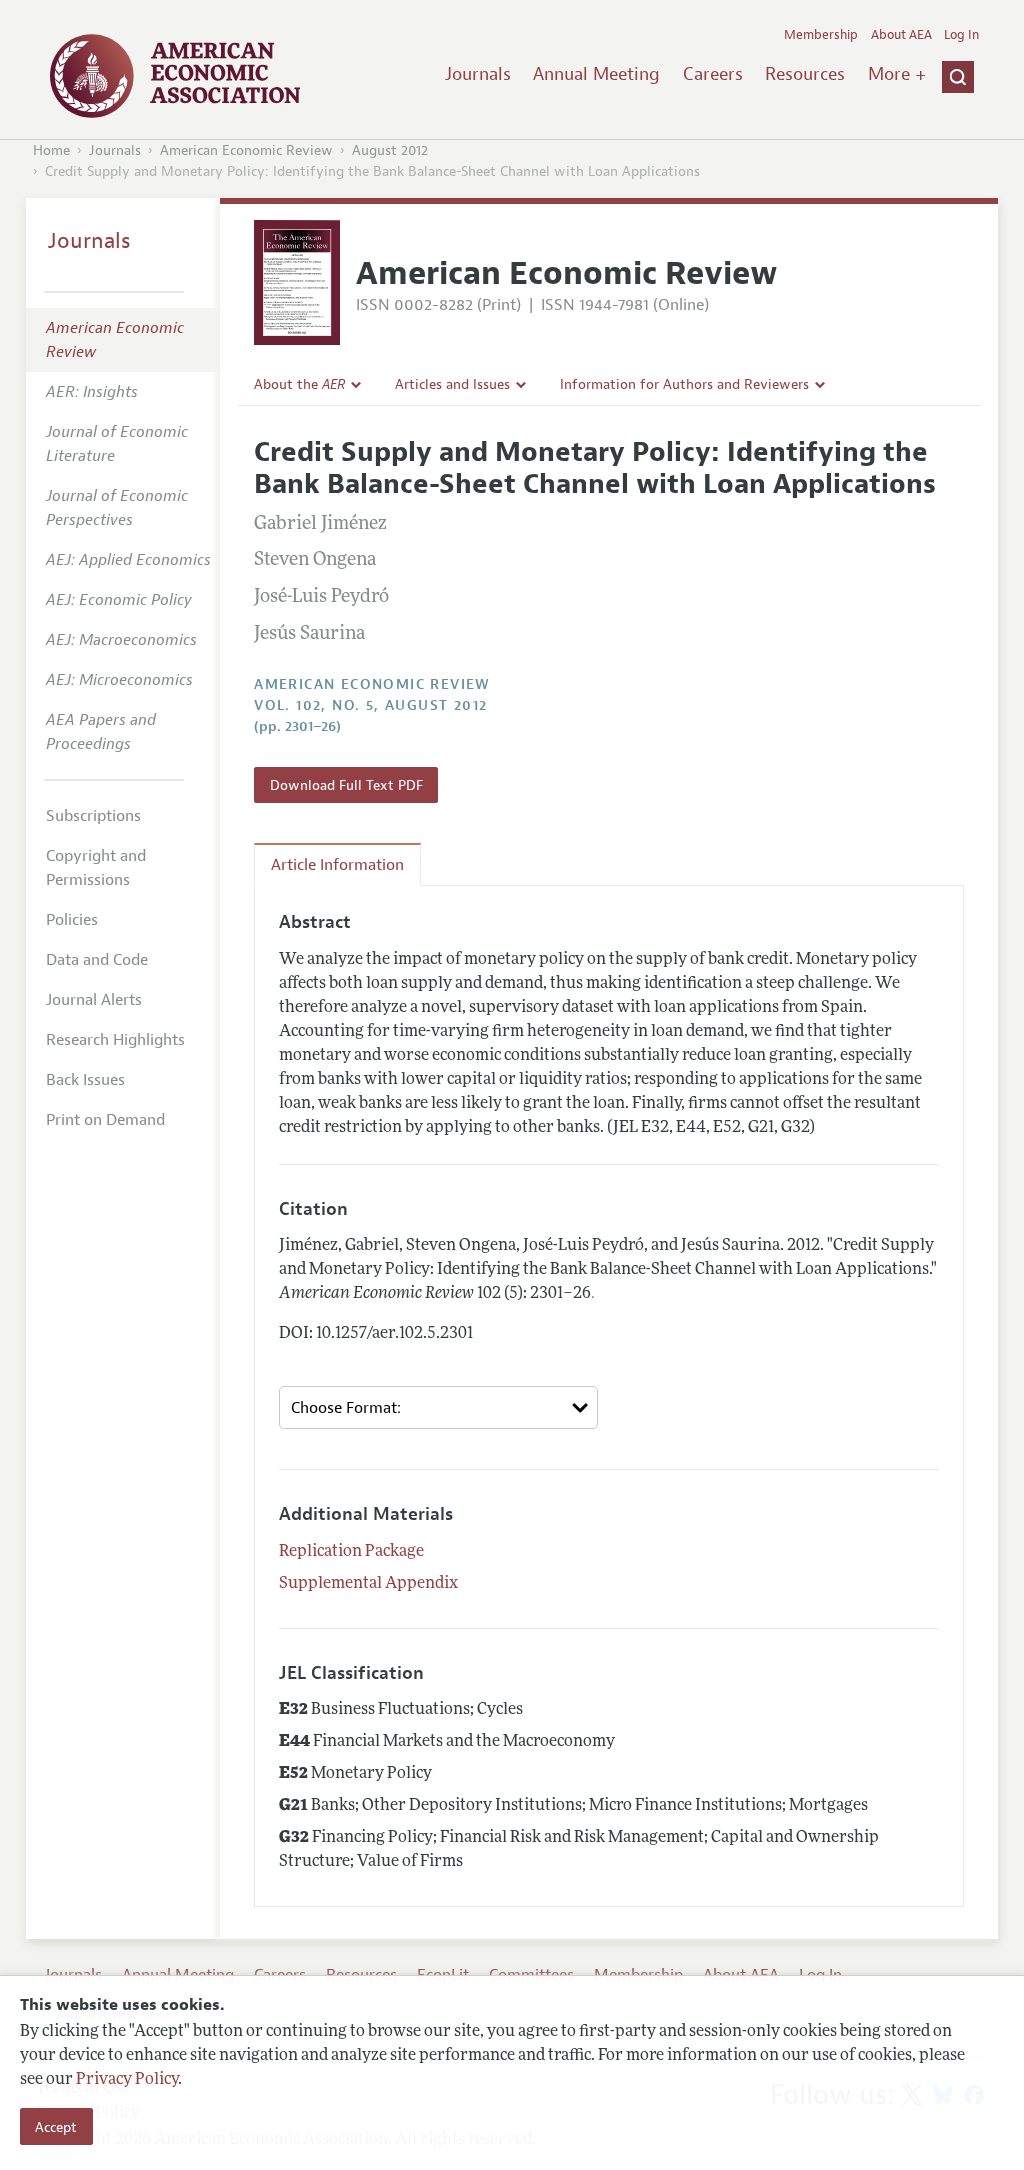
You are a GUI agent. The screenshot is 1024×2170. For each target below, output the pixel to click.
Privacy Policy (127, 2080)
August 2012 (390, 150)
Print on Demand (105, 1120)
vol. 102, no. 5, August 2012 (370, 705)
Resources (805, 74)
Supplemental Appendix (368, 1584)
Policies (72, 920)
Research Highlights (115, 1040)
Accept (56, 2127)
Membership (821, 35)
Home (51, 150)
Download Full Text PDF (346, 785)
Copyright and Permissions (96, 868)
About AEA (901, 35)
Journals (478, 74)
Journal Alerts (94, 1000)
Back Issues (85, 1080)
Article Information (337, 865)
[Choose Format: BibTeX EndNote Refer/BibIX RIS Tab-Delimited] (438, 1407)
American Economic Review (246, 150)
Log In (961, 35)
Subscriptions (93, 816)
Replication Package (351, 1552)
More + (897, 74)
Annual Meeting (596, 74)
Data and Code (97, 960)
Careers (713, 74)
